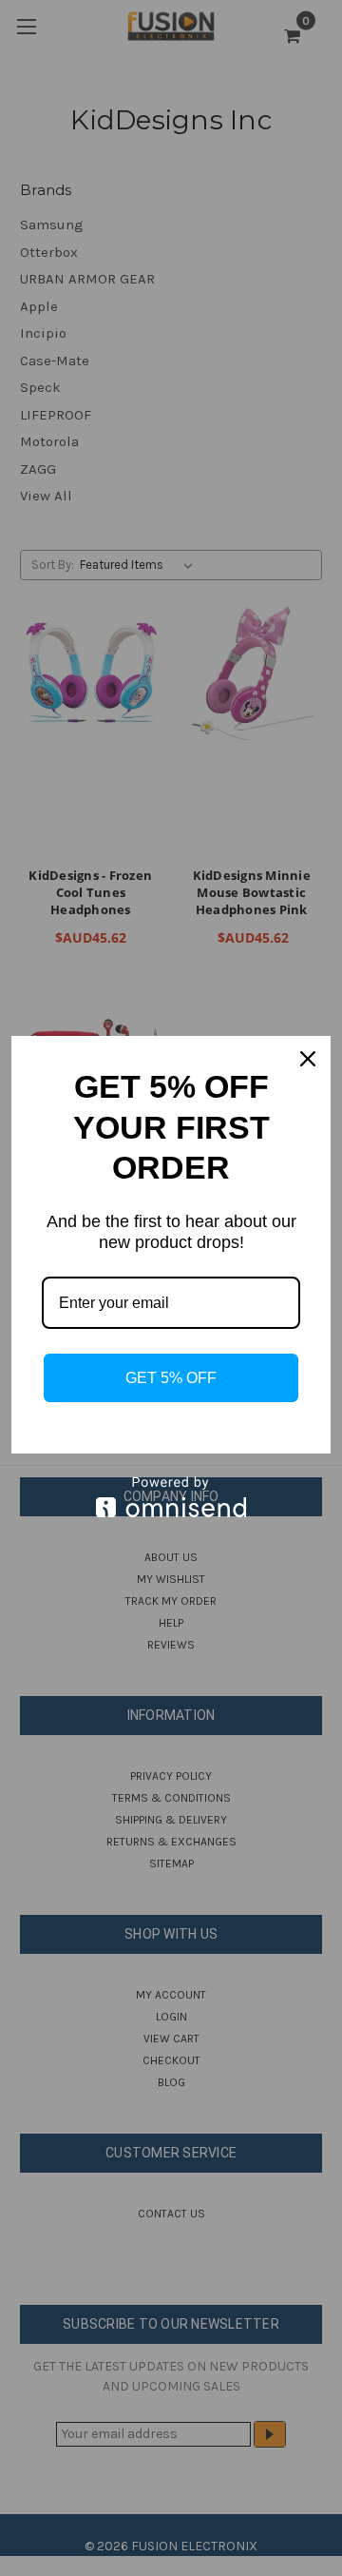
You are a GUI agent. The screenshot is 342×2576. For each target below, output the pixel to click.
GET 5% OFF (171, 1378)
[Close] (308, 1059)
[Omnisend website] (171, 1497)
